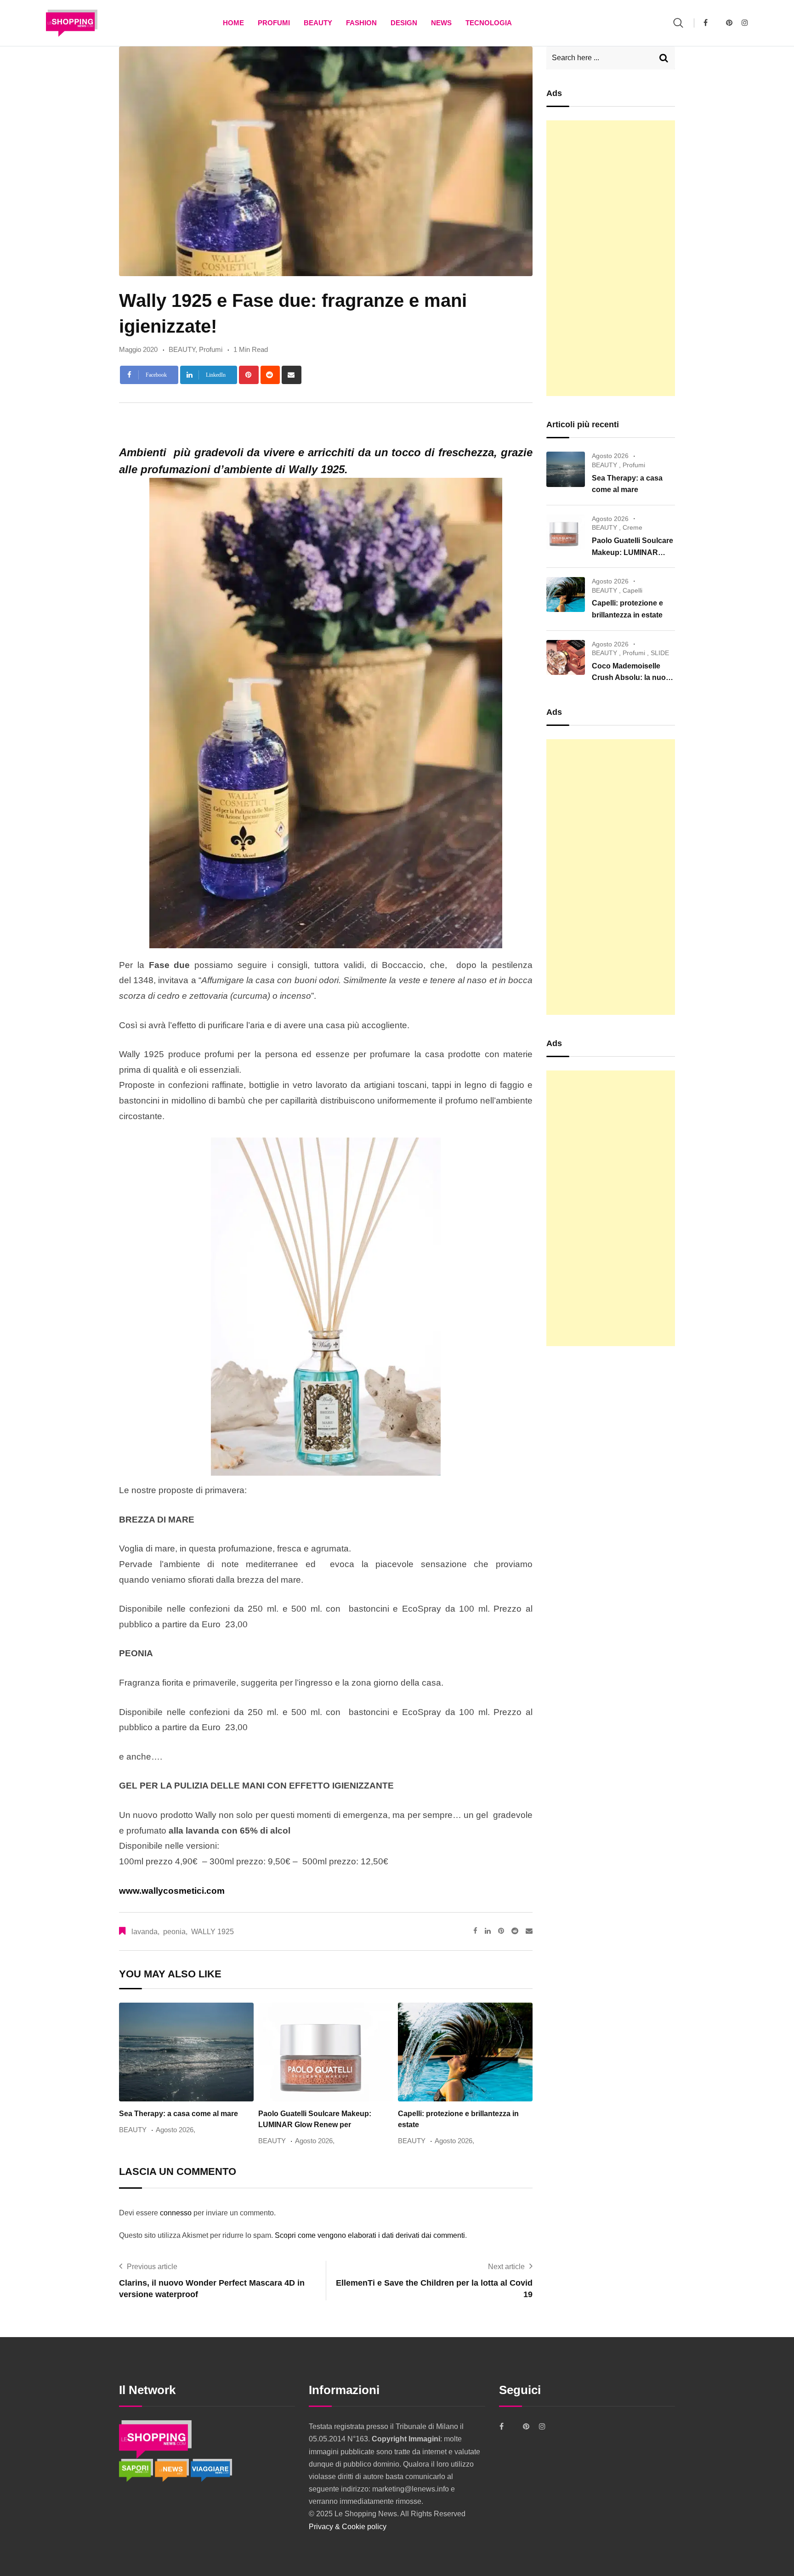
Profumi (274, 23)
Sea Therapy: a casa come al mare (179, 2114)
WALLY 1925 (213, 1932)
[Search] (678, 23)
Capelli (632, 590)
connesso (176, 2213)
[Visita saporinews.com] (137, 2470)
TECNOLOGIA (489, 23)
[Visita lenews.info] (173, 2470)
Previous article (152, 2267)
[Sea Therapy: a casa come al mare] (566, 469)
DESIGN (404, 23)
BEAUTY (318, 23)
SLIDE (660, 653)
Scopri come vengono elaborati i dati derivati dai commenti (370, 2235)
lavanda (145, 1932)
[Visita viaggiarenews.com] (211, 2470)
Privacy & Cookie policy (348, 2527)
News (441, 23)
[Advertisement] (611, 258)
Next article (506, 2267)
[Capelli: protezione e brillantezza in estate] (566, 594)
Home (233, 23)
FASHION (361, 23)
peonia (174, 1932)
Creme (632, 527)
